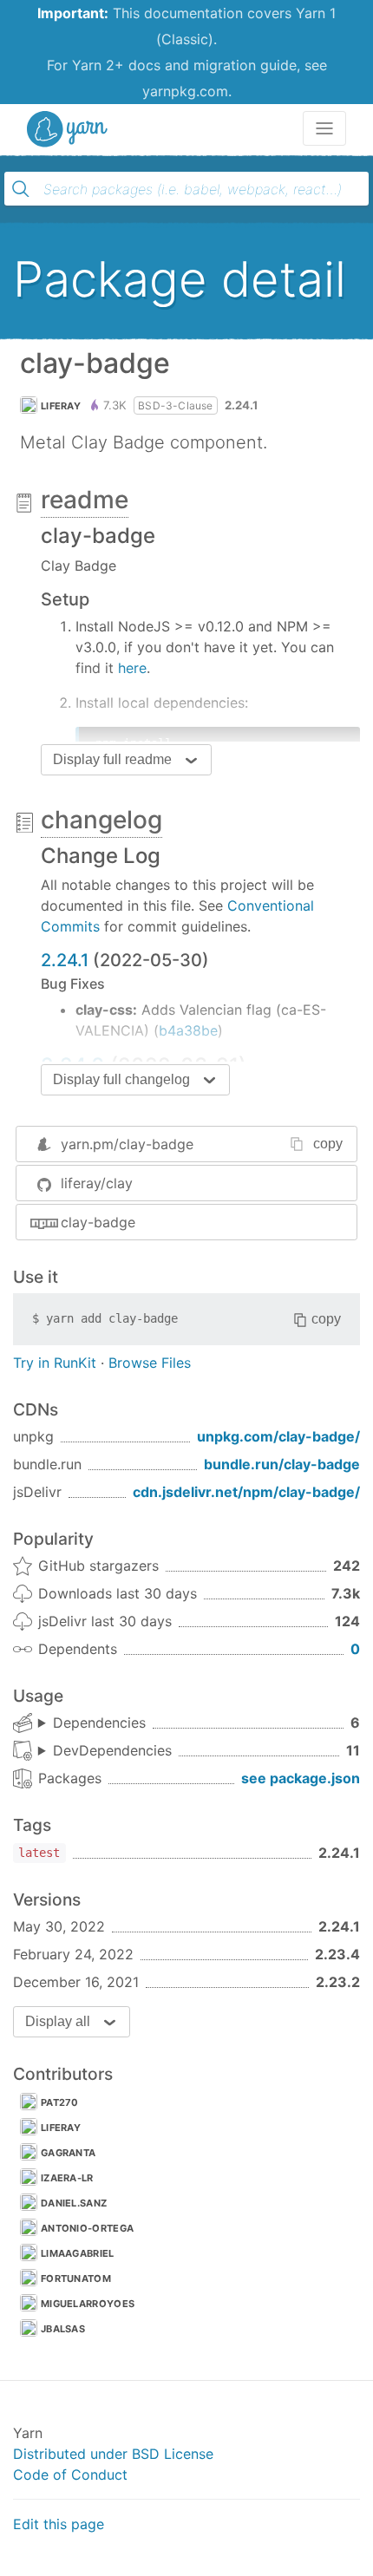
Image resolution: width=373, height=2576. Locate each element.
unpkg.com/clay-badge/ (278, 1436)
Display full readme (112, 759)
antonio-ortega (87, 2228)
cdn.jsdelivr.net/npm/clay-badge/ (246, 1492)
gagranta (68, 2153)
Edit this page (59, 2524)
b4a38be (188, 1030)
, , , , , (92, 1723)
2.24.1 (65, 960)
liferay (61, 406)
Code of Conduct (70, 2475)
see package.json (301, 1778)
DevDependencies (112, 1750)
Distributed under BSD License (113, 2454)
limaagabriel (78, 2253)
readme (85, 500)
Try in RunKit (55, 1363)
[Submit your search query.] (21, 189)
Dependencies (99, 1723)
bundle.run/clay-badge (282, 1464)
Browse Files (150, 1363)
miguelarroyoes (88, 2304)
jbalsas (63, 2329)
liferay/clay (97, 1183)
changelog (101, 820)
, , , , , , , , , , (105, 1751)
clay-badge (98, 1222)
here (132, 668)
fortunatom (76, 2279)
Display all (58, 2021)
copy (328, 1144)
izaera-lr (67, 2178)
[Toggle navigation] (324, 128)
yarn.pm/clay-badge (127, 1144)
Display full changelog (121, 1079)
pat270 (60, 2102)
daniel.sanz (74, 2203)
